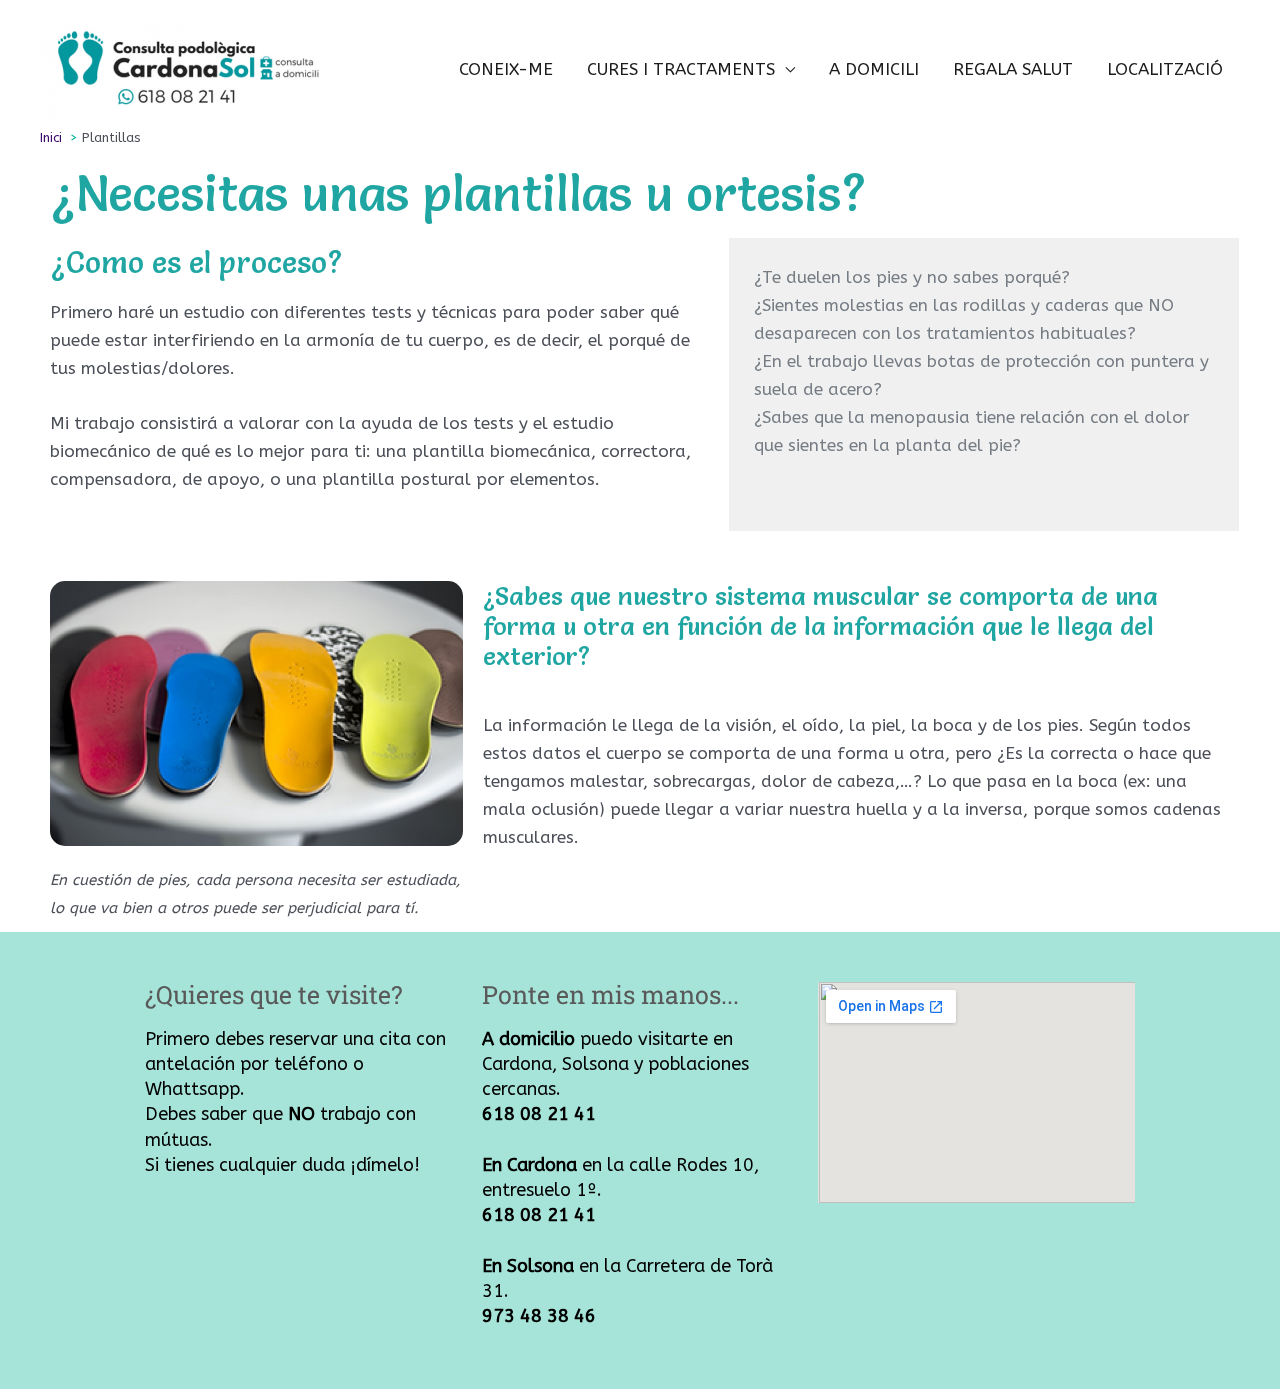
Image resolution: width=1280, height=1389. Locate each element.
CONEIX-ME (506, 69)
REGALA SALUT (1013, 69)
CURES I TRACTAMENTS (681, 69)
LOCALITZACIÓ (1165, 69)
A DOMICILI (874, 69)
